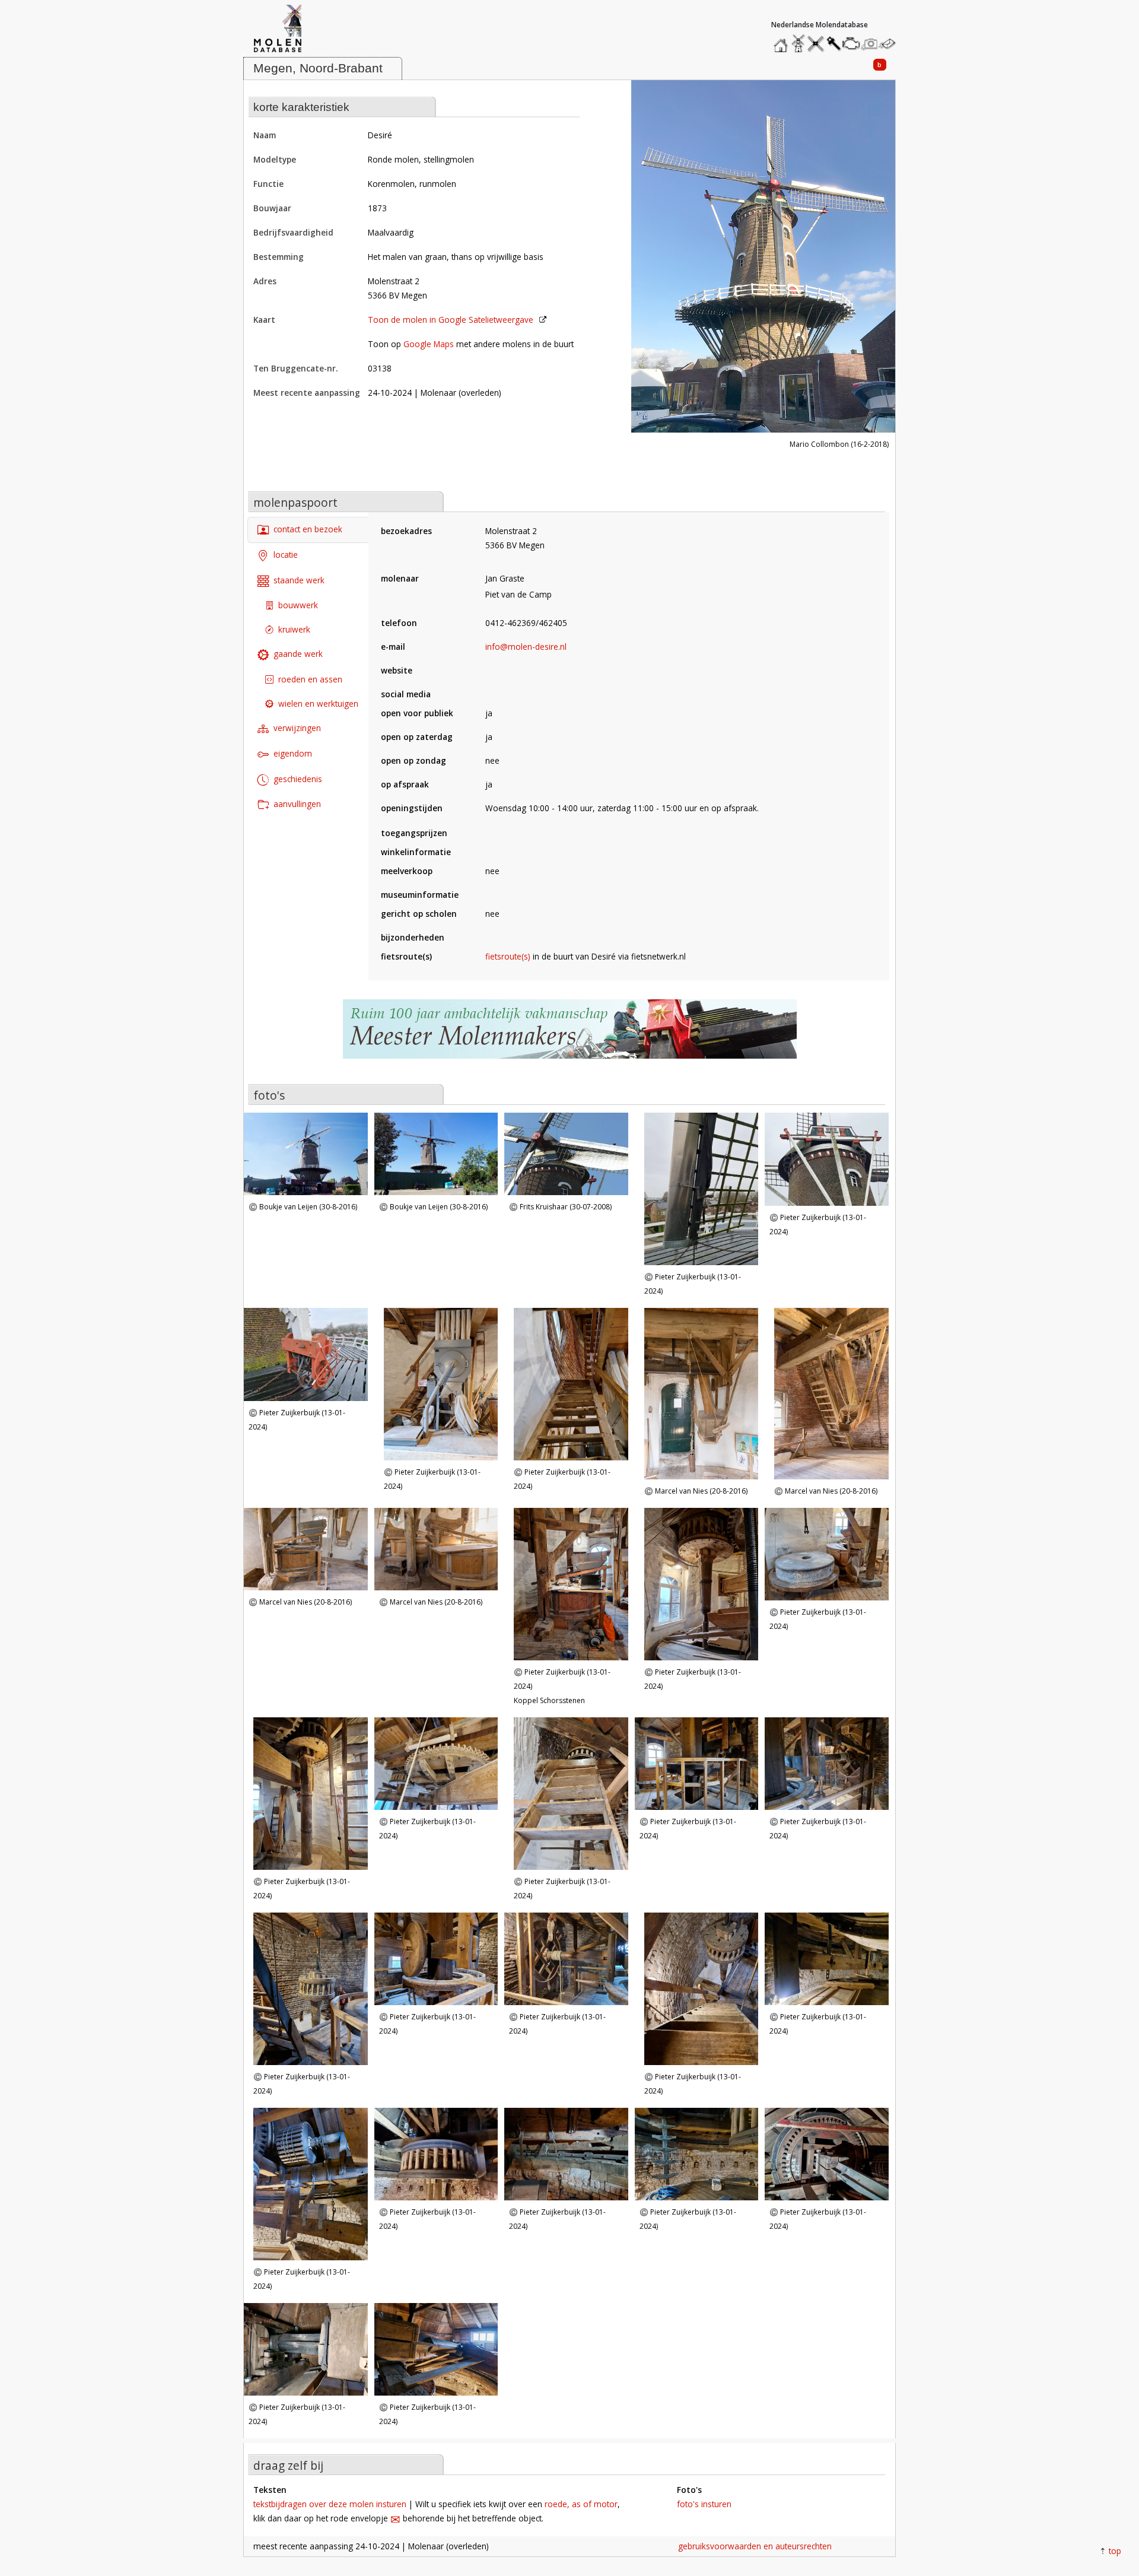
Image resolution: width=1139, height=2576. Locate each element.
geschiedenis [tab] (298, 779)
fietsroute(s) (508, 956)
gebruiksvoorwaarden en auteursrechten (755, 2546)
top (1115, 2551)
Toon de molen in (451, 320)
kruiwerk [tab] (294, 629)
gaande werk (298, 654)
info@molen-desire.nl (526, 647)
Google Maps (429, 344)
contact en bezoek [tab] (308, 529)
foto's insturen (704, 2504)
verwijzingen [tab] (297, 728)
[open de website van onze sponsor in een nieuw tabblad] (569, 1035)
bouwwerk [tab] (298, 605)
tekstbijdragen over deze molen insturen (330, 2504)
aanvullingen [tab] (297, 804)
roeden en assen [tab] (310, 679)
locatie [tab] (286, 555)
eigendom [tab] (293, 753)
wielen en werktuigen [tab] (318, 703)
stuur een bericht (890, 44)
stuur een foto (870, 44)
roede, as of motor (581, 2504)
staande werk (299, 580)
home (782, 41)
